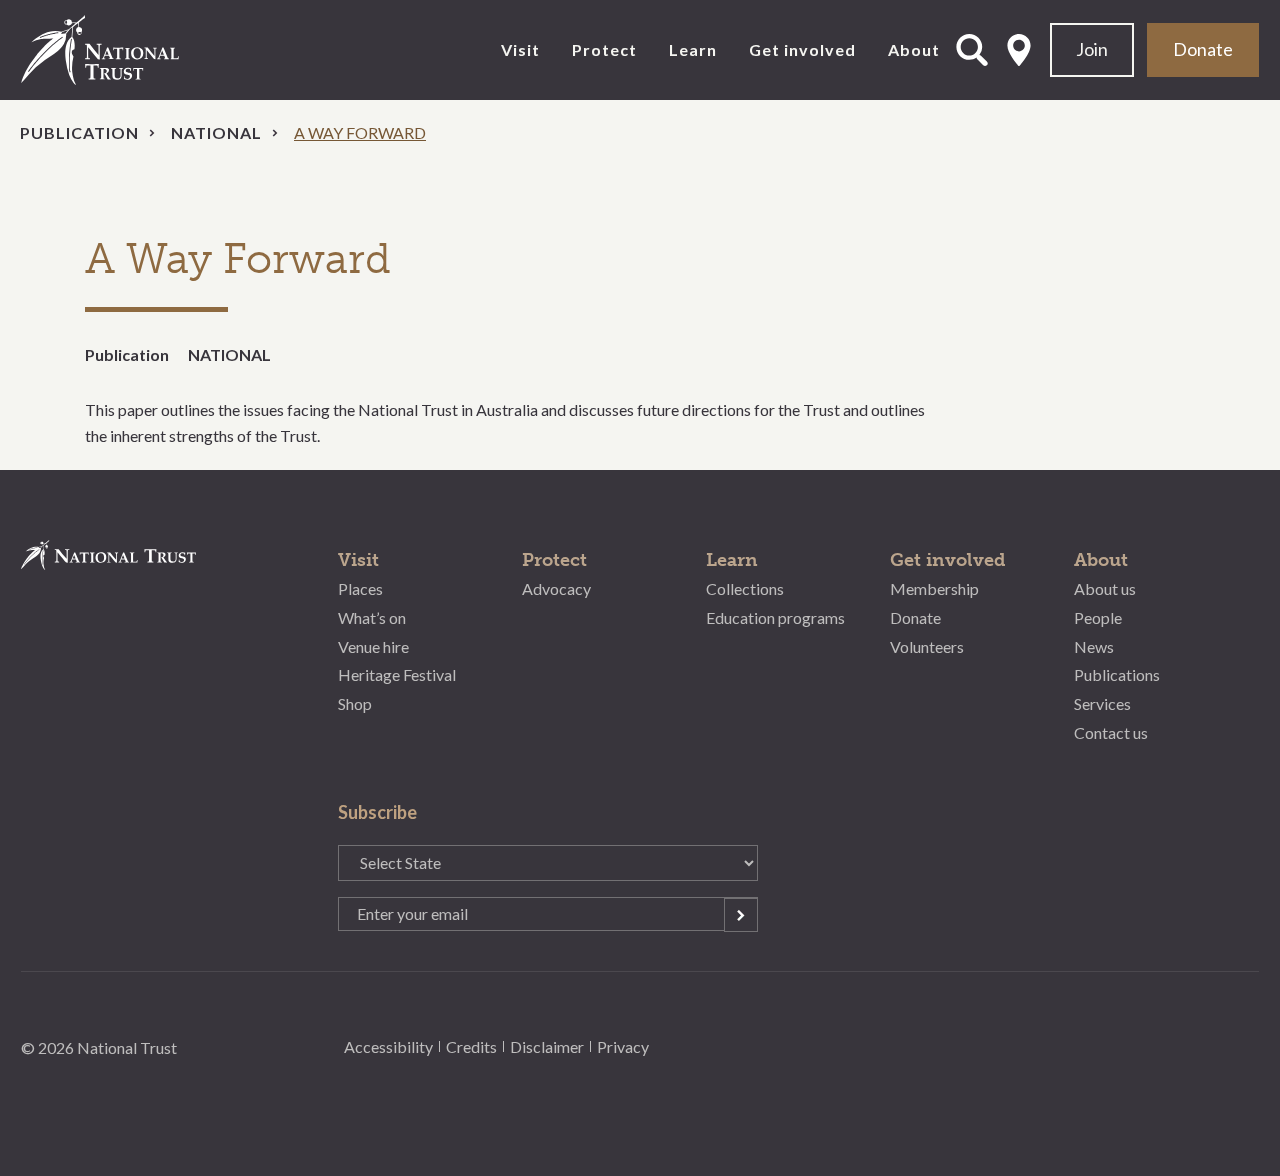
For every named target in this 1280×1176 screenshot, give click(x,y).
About (914, 49)
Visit (520, 49)
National (216, 132)
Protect (604, 49)
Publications (1117, 674)
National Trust (141, 50)
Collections (745, 588)
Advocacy (556, 588)
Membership (934, 588)
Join (1092, 49)
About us (1105, 588)
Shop (355, 703)
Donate (1203, 49)
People (1098, 617)
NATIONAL (229, 354)
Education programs (775, 617)
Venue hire (373, 646)
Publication (79, 132)
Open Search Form (972, 50)
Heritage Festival (397, 674)
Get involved (802, 49)
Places (360, 588)
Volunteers (927, 646)
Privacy (623, 1046)
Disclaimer (547, 1046)
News (1094, 646)
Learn (693, 49)
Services (1102, 703)
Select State (1019, 50)
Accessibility (388, 1046)
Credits (471, 1046)
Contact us (1111, 732)
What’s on (372, 617)
